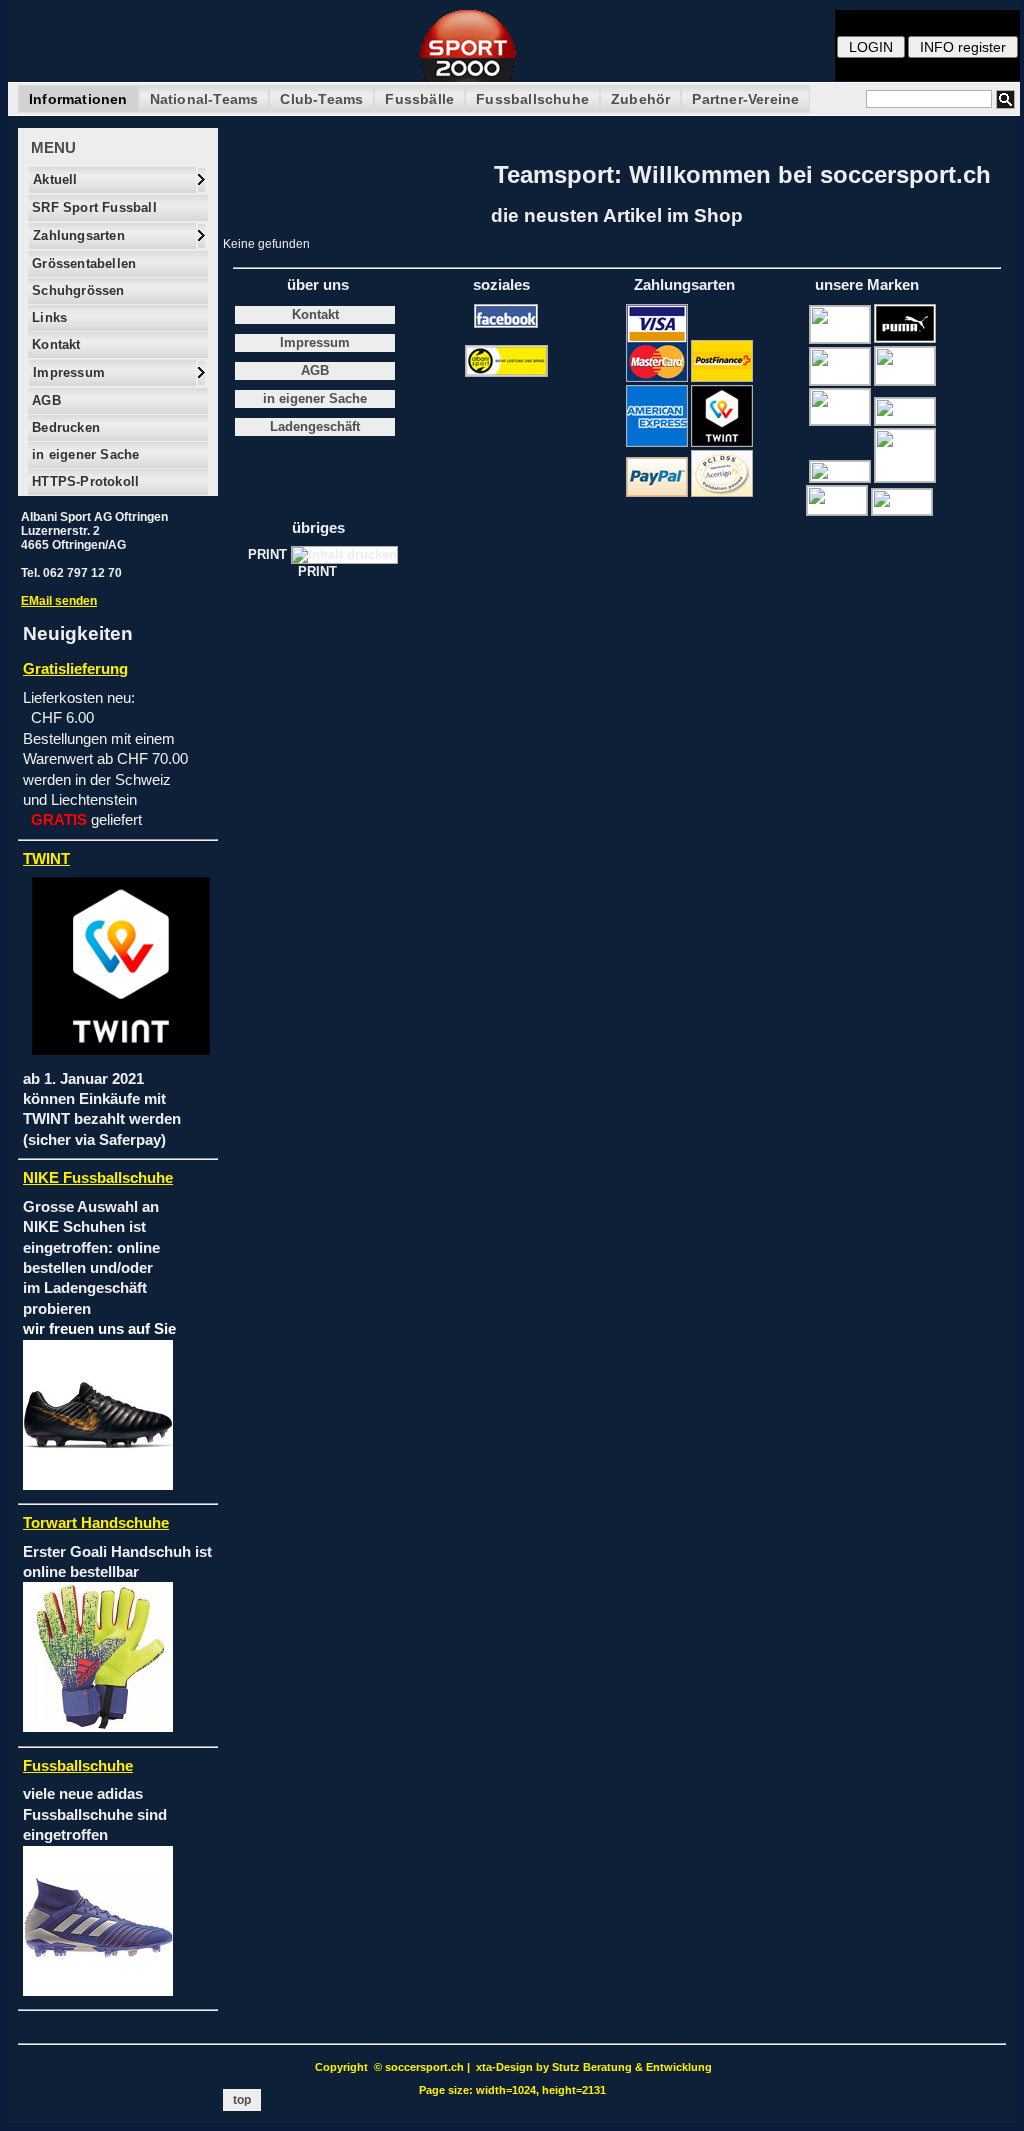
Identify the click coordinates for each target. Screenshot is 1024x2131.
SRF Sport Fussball (92, 207)
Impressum (67, 372)
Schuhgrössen (76, 290)
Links (47, 317)
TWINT (46, 859)
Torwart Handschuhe (96, 1523)
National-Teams (204, 99)
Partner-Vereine (745, 99)
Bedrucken (64, 427)
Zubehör (640, 99)
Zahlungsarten (77, 235)
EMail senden (59, 601)
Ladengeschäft (315, 427)
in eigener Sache (83, 454)
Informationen (78, 99)
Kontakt (54, 344)
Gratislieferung (75, 669)
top (242, 2100)
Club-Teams (321, 99)
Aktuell (53, 179)
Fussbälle (419, 99)
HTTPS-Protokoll (83, 481)
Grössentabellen (82, 263)
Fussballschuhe (532, 99)
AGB (44, 400)
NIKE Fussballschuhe (98, 1178)
